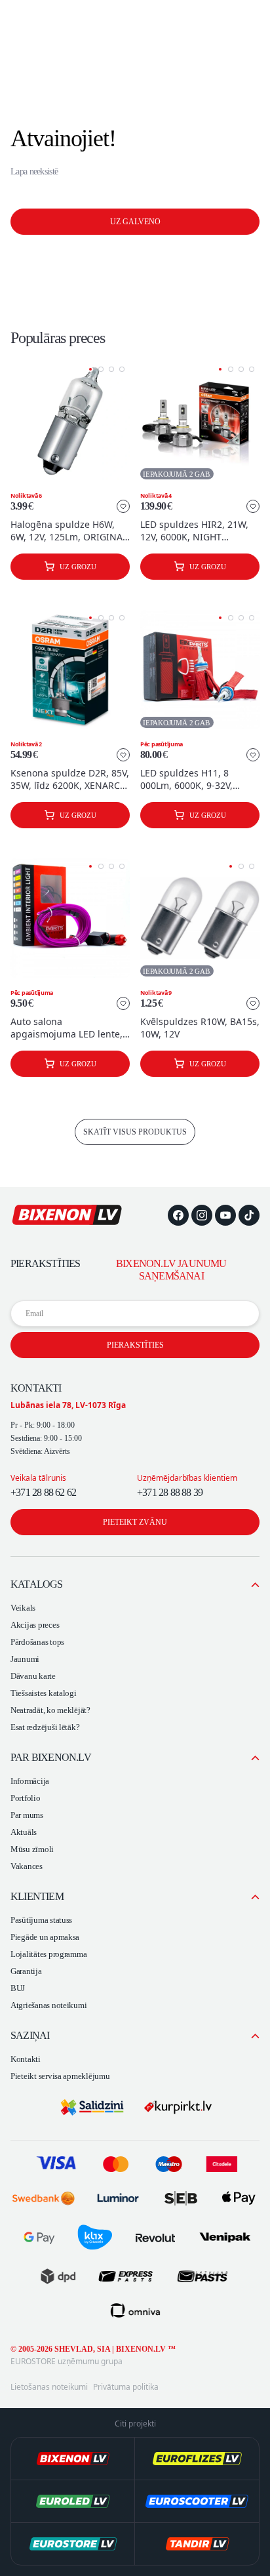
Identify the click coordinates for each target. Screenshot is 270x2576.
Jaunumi (25, 1659)
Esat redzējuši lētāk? (45, 1727)
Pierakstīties (135, 1345)
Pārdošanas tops (37, 1642)
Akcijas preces (35, 1625)
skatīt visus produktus (135, 1132)
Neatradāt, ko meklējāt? (50, 1710)
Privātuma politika (126, 2387)
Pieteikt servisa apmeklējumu (60, 2076)
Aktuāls (24, 1832)
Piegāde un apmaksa (45, 1937)
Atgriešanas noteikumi (48, 2005)
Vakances (27, 1866)
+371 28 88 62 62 (43, 1492)
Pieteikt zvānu (135, 1522)
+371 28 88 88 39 (170, 1492)
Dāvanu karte (33, 1676)
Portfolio (26, 1798)
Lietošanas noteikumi (49, 2387)
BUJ (18, 1988)
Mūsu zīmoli (32, 1849)
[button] (90, 369)
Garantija (26, 1971)
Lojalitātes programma (48, 1954)
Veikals (23, 1608)
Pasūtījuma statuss (41, 1920)
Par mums (27, 1815)
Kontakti (26, 2059)
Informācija (30, 1781)
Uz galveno (135, 222)
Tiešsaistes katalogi (44, 1693)
